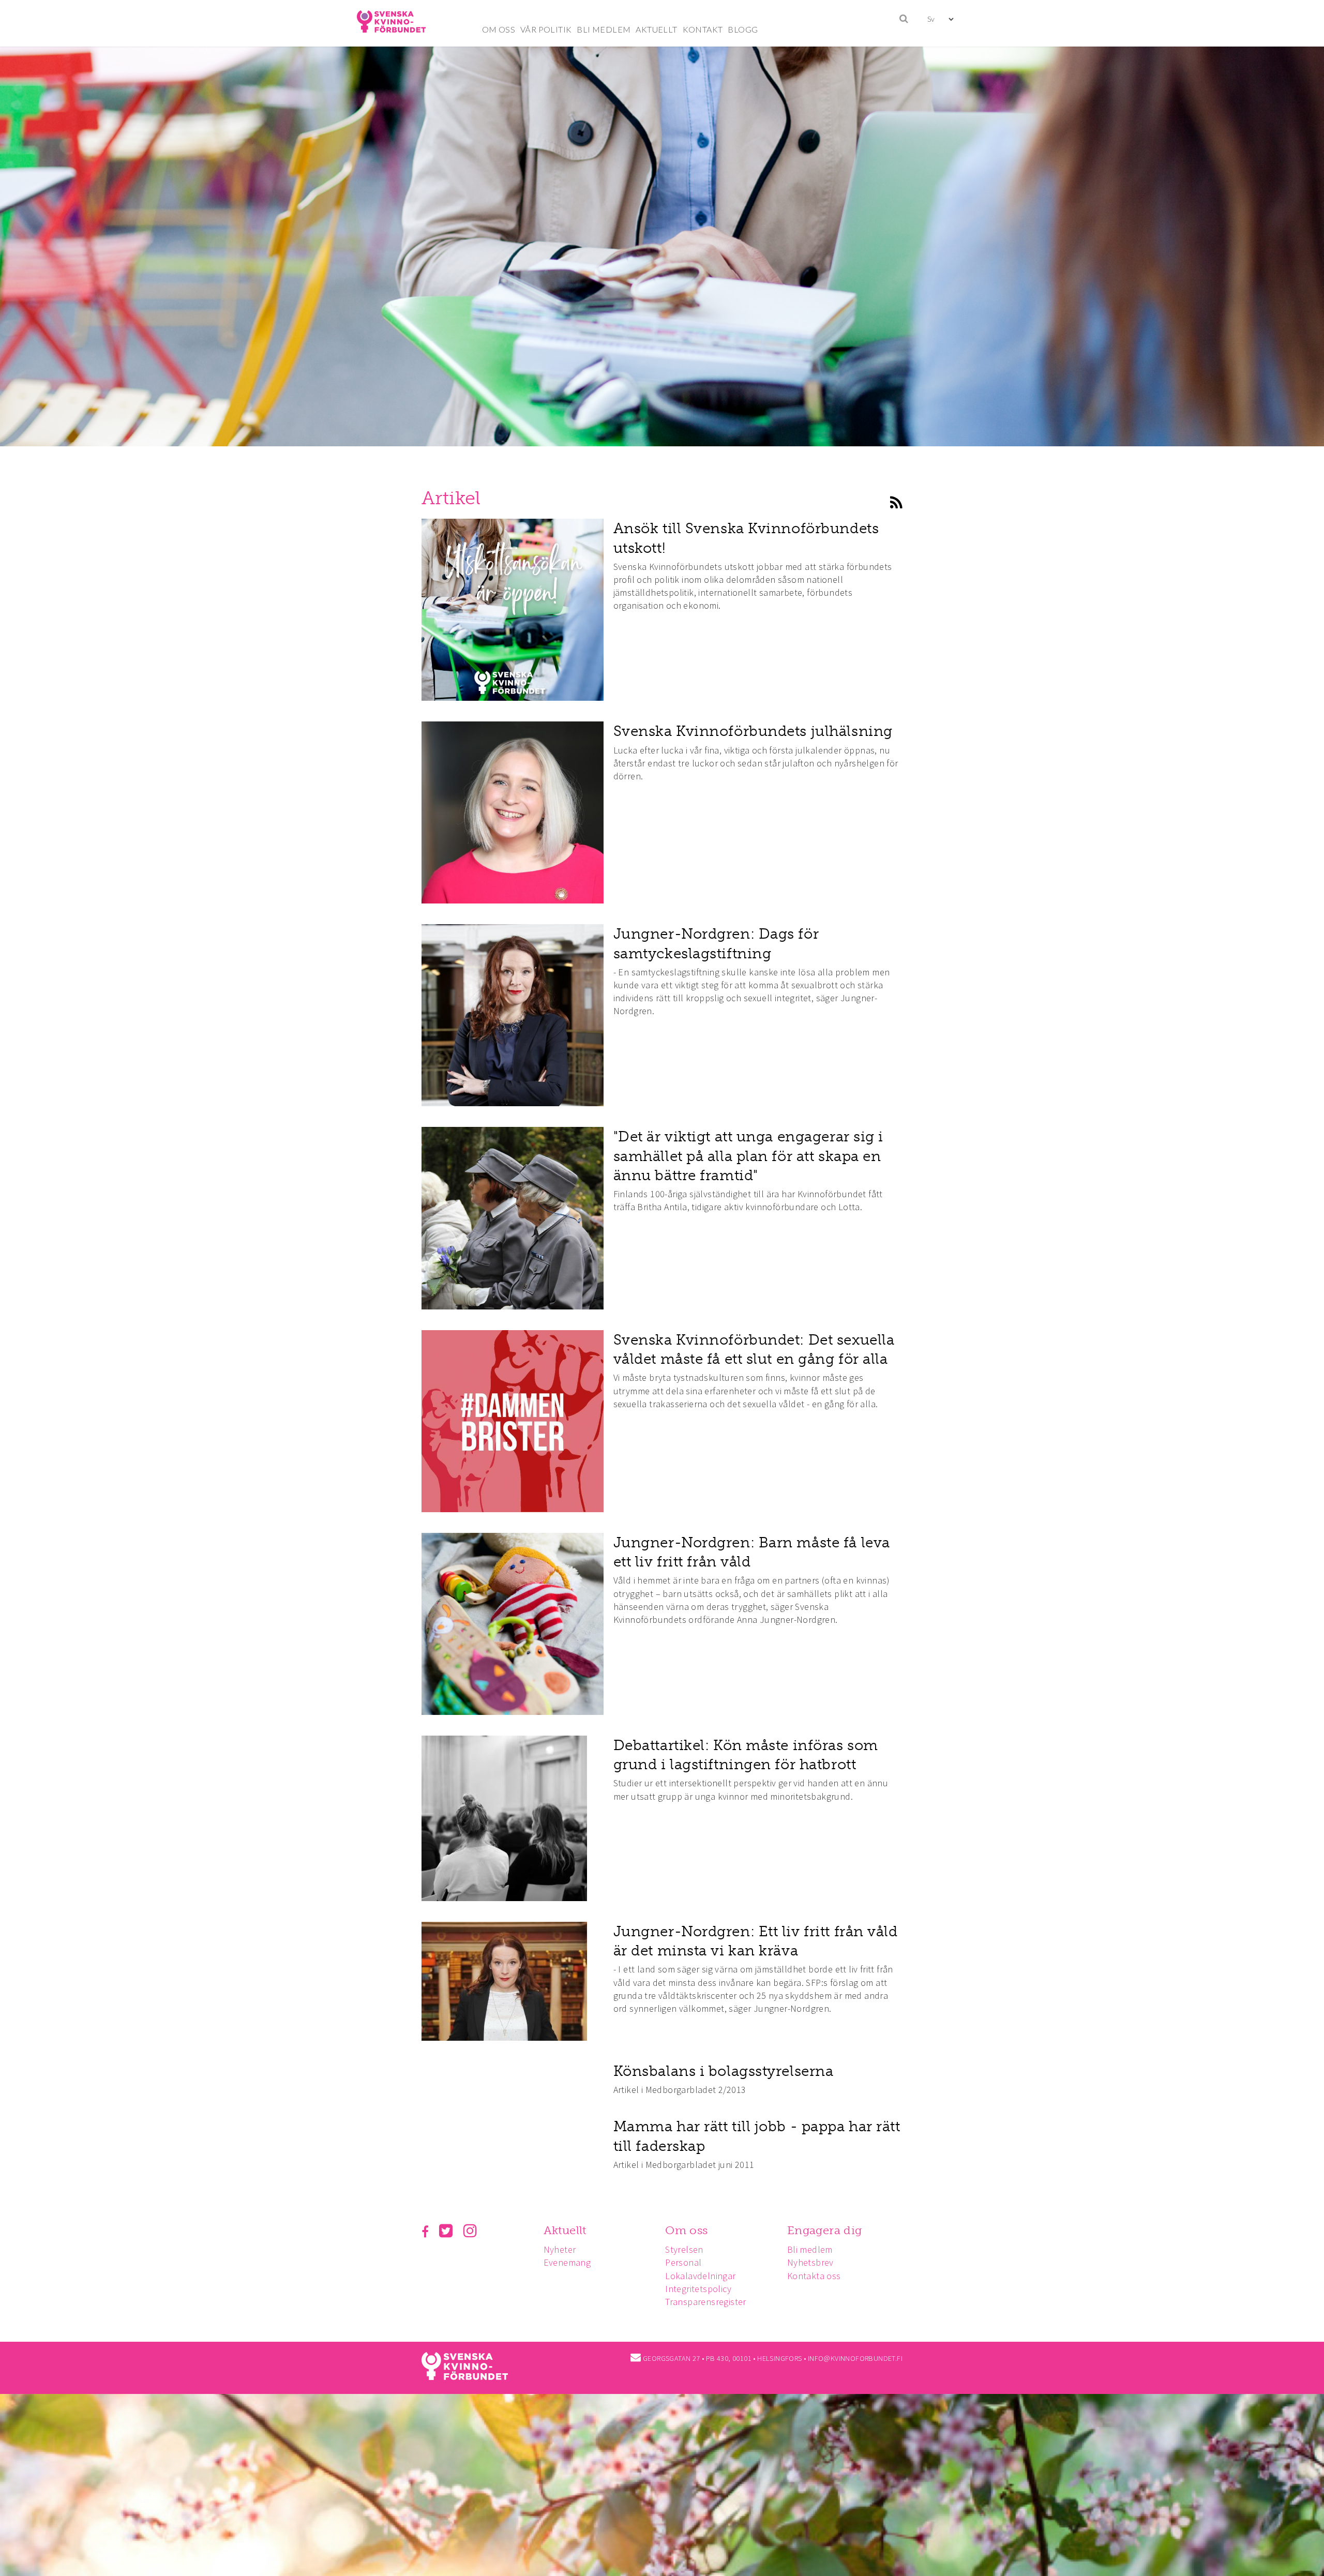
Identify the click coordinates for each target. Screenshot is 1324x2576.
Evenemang (567, 2262)
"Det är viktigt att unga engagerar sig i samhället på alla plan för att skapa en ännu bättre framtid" (748, 1156)
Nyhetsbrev (810, 2262)
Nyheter (560, 2249)
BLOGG (743, 29)
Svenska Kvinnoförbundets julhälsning (753, 731)
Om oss (686, 2230)
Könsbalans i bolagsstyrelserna (724, 2071)
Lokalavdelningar (700, 2276)
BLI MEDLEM (604, 29)
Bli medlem (810, 2249)
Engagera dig (825, 2230)
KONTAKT (703, 29)
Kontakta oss (814, 2276)
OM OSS (499, 29)
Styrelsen (684, 2249)
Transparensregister (706, 2302)
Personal (683, 2262)
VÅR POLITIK (546, 29)
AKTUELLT (656, 29)
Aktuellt (565, 2230)
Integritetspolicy (698, 2289)
